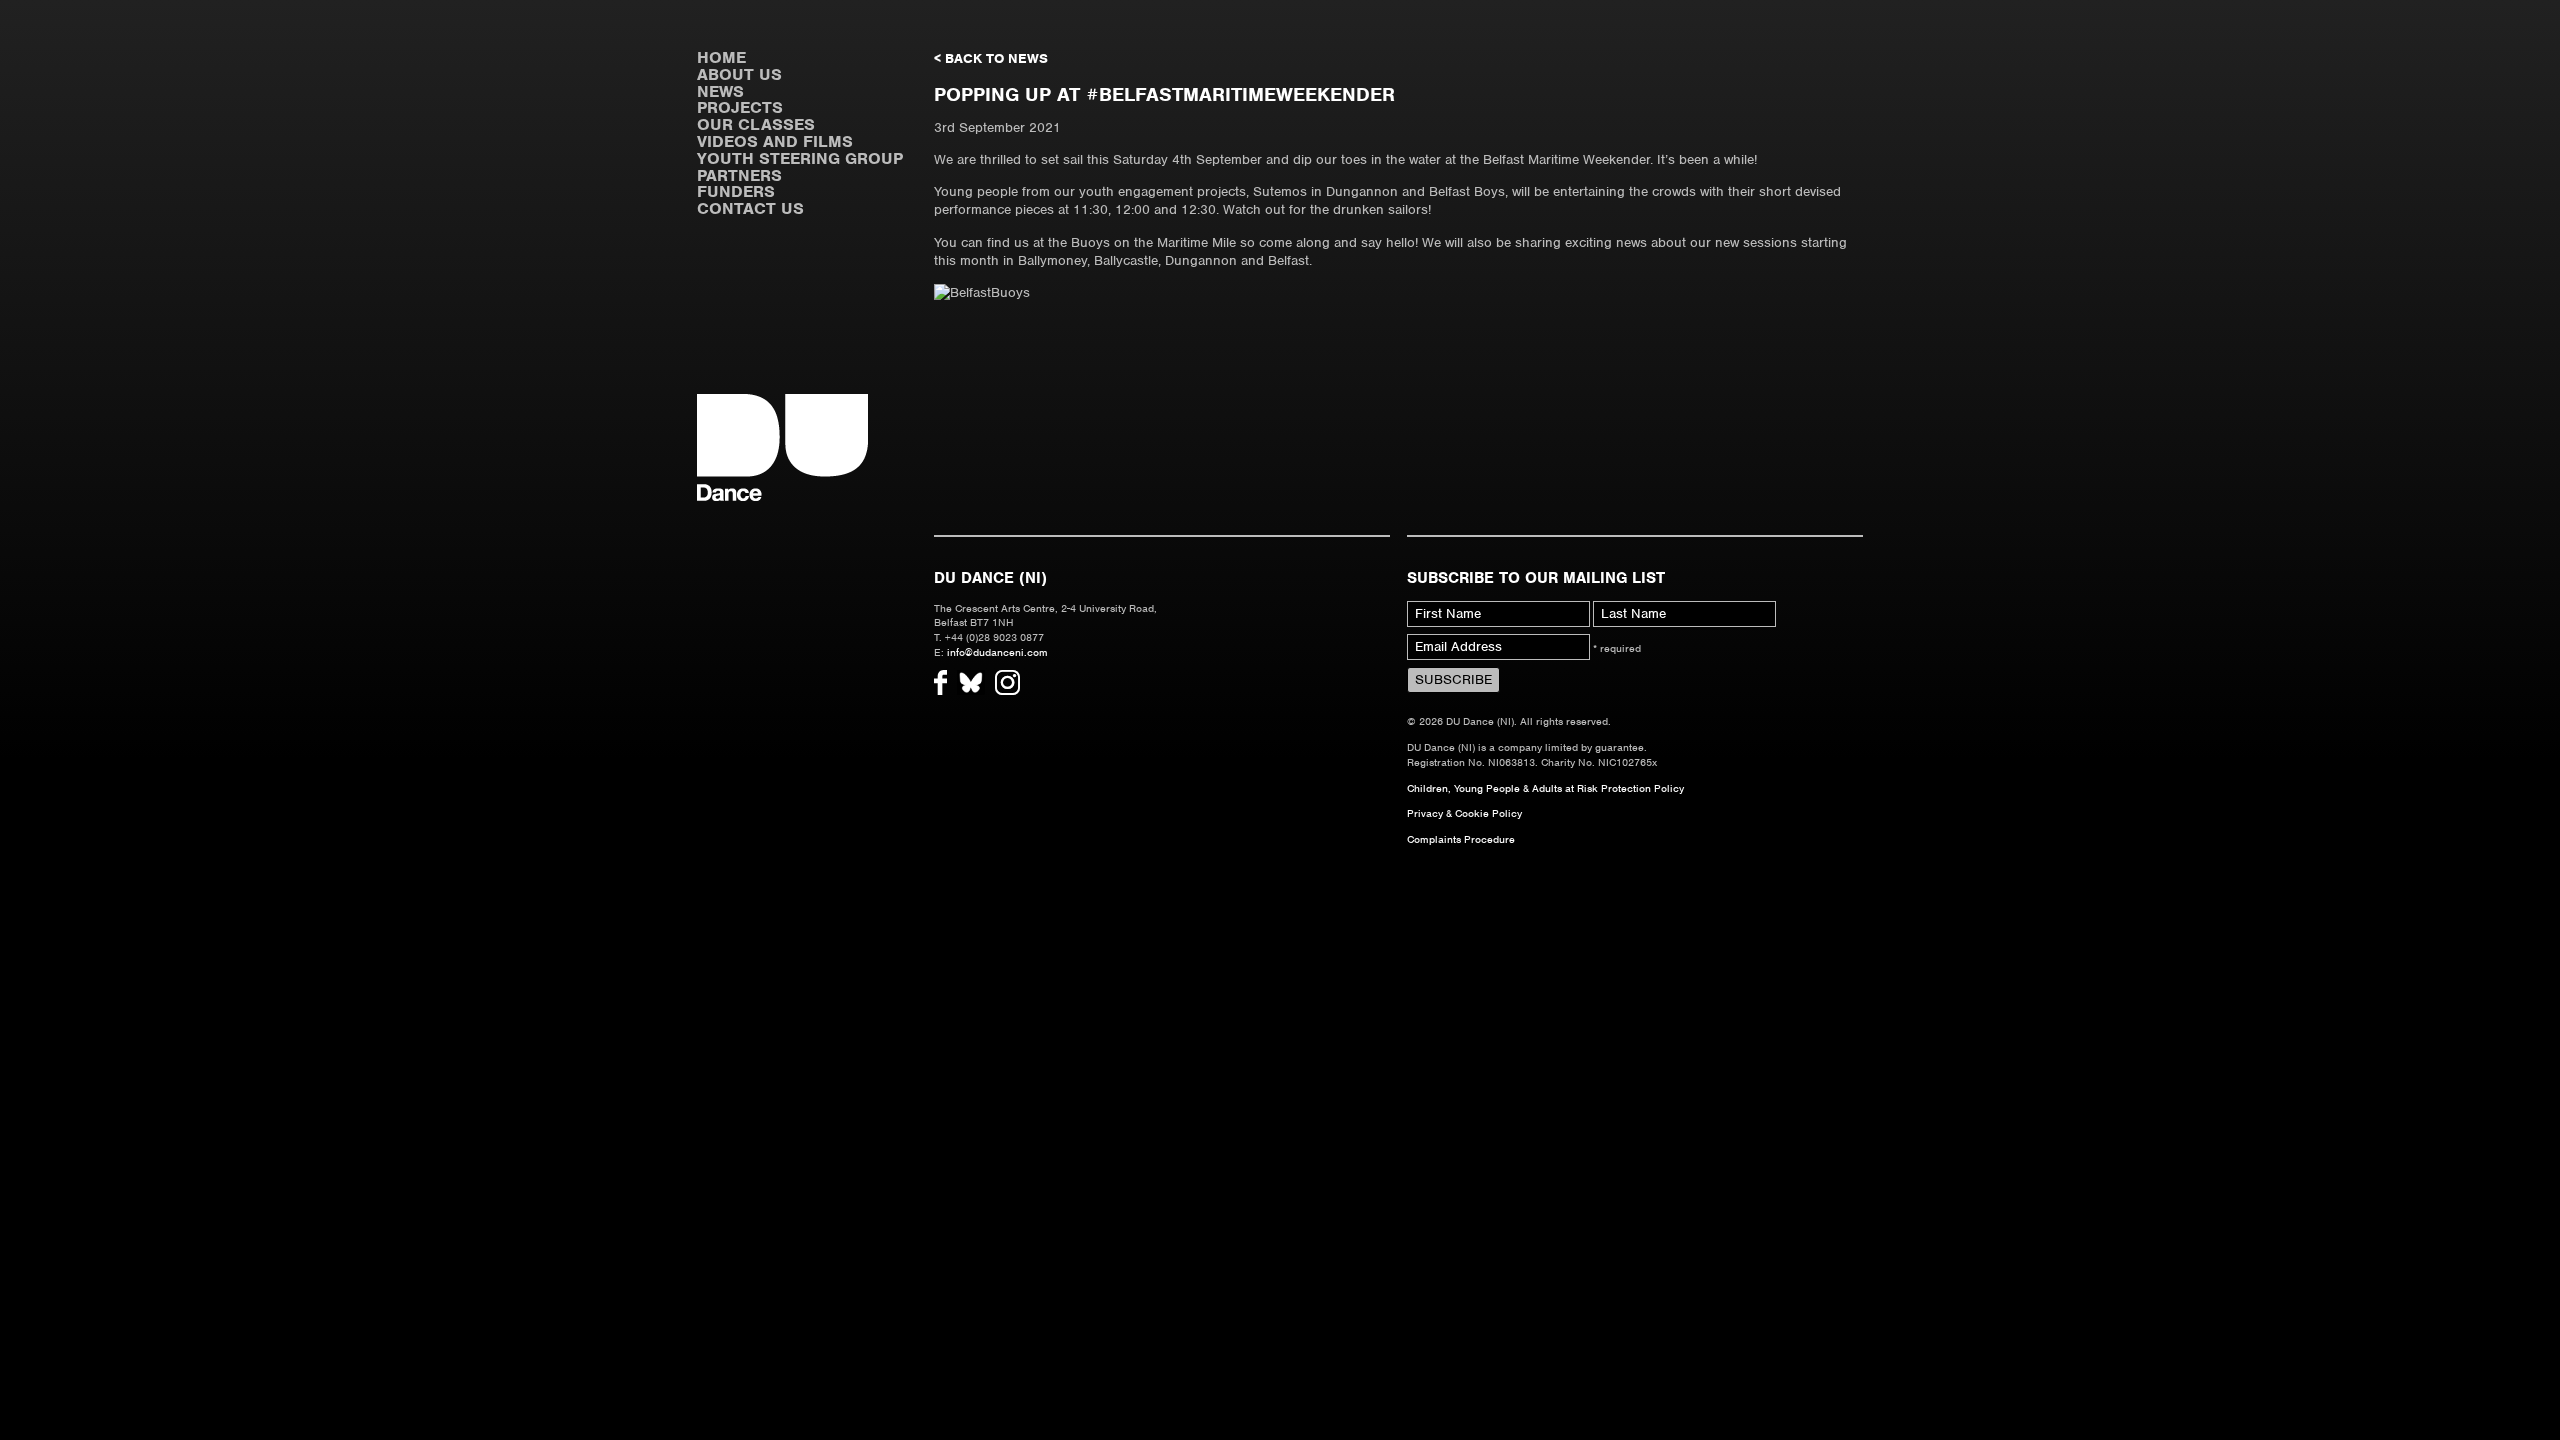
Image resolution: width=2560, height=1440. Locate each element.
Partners (739, 175)
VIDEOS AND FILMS (775, 141)
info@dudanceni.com (997, 652)
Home (721, 57)
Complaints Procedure (1461, 839)
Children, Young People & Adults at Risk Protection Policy (1545, 788)
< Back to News (991, 58)
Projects (740, 107)
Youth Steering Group (800, 158)
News (720, 91)
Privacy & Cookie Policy (1464, 813)
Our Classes (756, 124)
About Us (739, 74)
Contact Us (750, 208)
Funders (736, 191)
